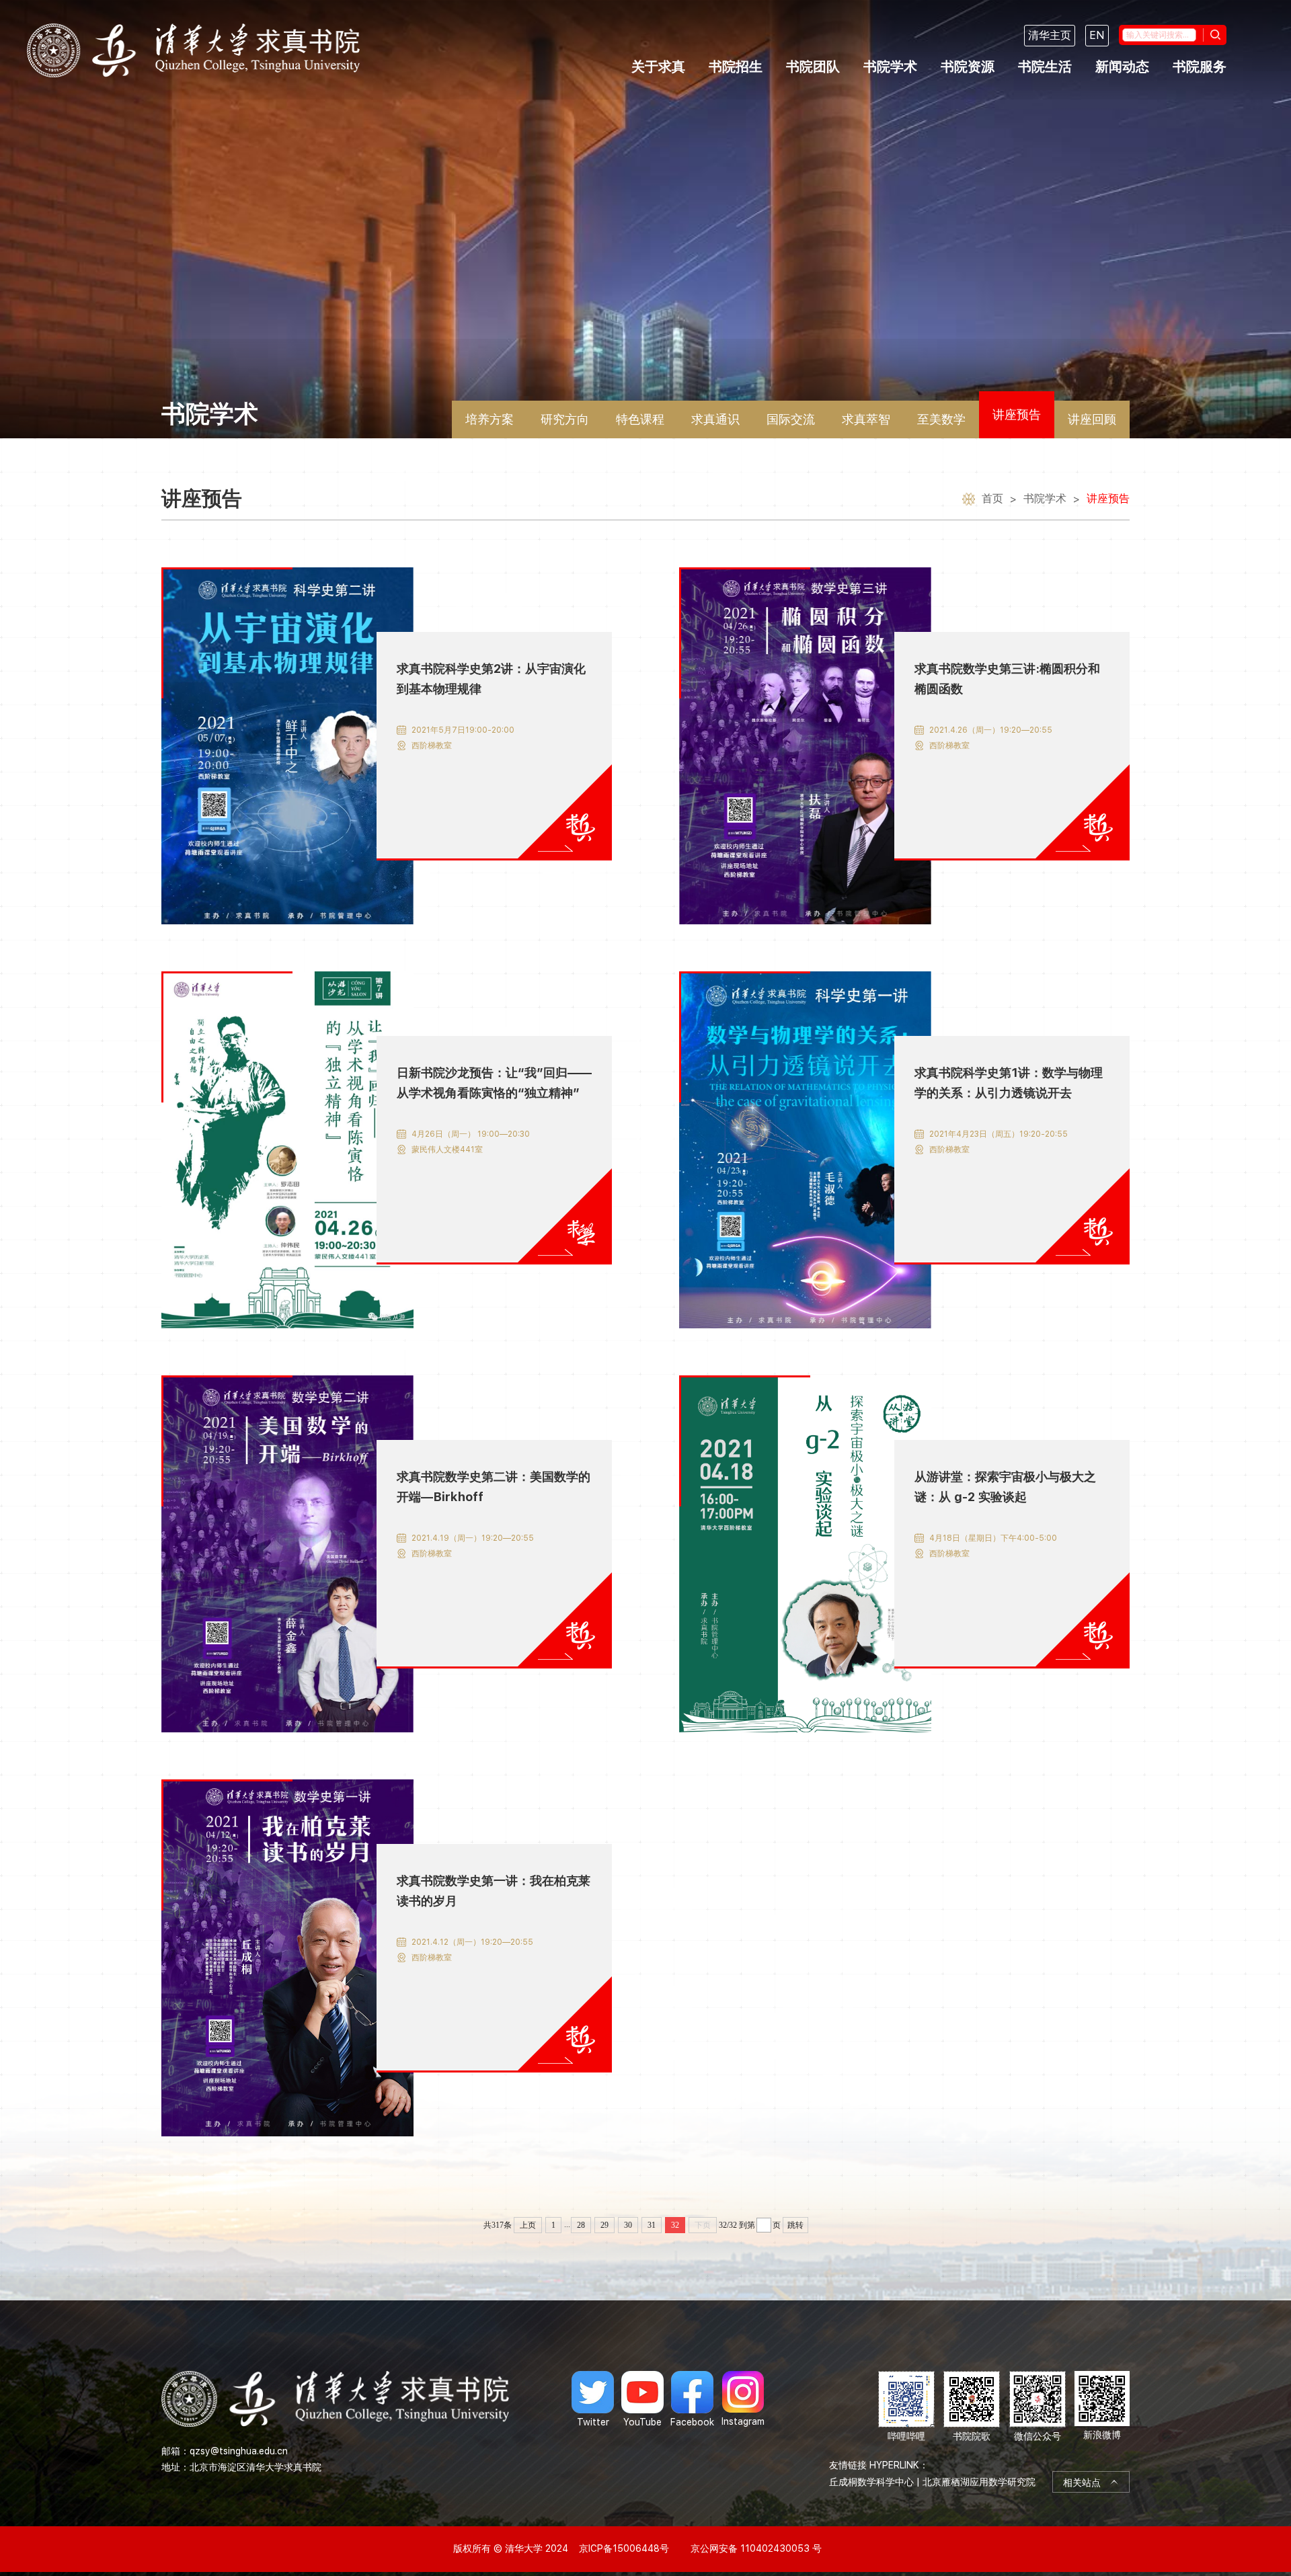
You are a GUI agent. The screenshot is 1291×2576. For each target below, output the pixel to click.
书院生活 (1045, 67)
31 (652, 2225)
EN (1097, 35)
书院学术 (890, 67)
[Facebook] (692, 2399)
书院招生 (736, 67)
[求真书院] (193, 50)
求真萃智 (866, 419)
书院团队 (813, 67)
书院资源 (968, 67)
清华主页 (1050, 35)
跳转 (795, 2225)
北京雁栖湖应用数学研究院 (979, 2482)
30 (628, 2225)
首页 (992, 498)
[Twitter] (593, 2399)
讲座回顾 (1092, 419)
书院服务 (1200, 67)
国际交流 (791, 419)
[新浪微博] (1102, 2407)
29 (604, 2225)
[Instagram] (743, 2399)
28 (581, 2225)
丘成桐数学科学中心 (871, 2482)
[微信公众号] (1038, 2407)
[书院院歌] (972, 2407)
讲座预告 (1017, 414)
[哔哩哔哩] (906, 2407)
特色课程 (640, 419)
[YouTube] (642, 2399)
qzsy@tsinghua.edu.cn (239, 2451)
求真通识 (715, 419)
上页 (528, 2225)
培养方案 (490, 419)
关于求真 (658, 67)
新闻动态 (1122, 67)
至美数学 (941, 419)
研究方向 (565, 419)
